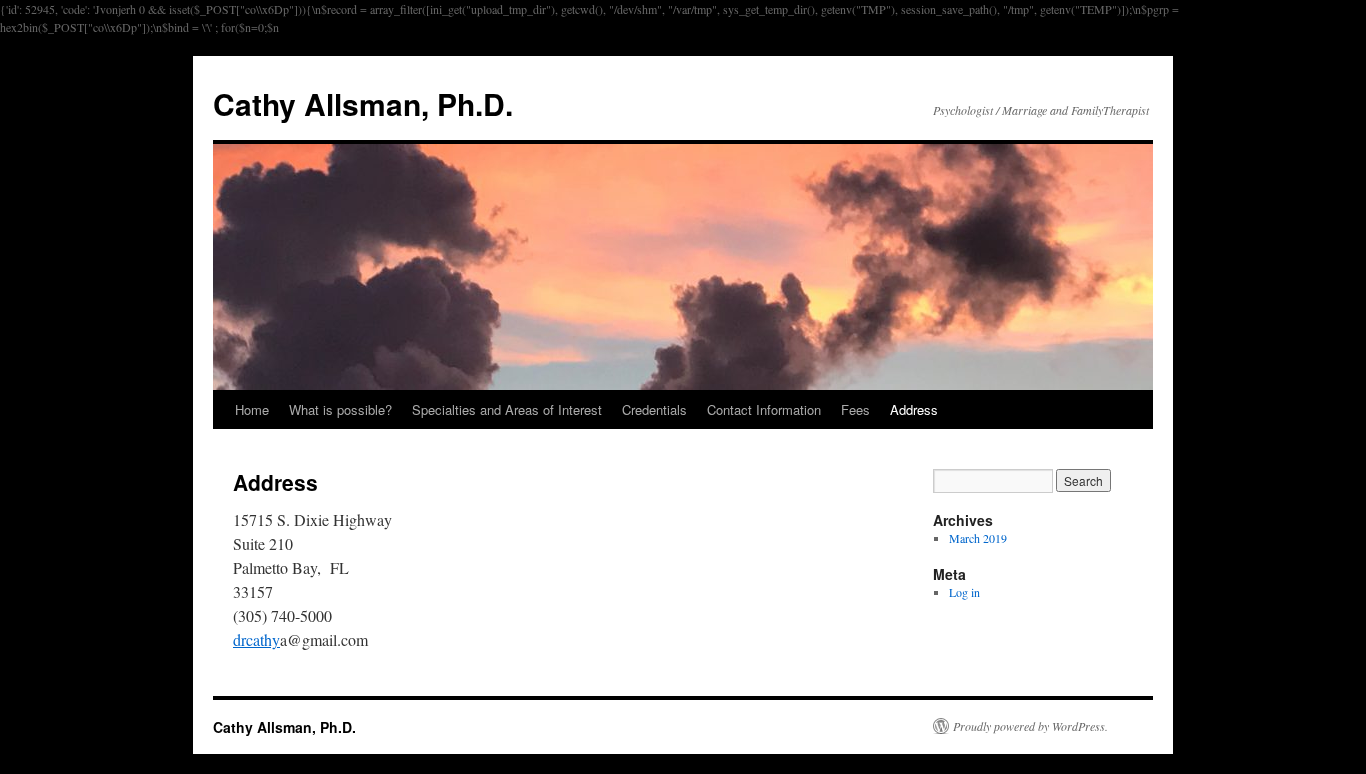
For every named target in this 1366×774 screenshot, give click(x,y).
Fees (855, 409)
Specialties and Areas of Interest (507, 409)
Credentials (654, 409)
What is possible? (340, 409)
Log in (964, 592)
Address (914, 409)
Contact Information (764, 409)
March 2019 (978, 538)
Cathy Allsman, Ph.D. (363, 103)
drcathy (256, 639)
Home (252, 409)
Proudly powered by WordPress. (1030, 726)
